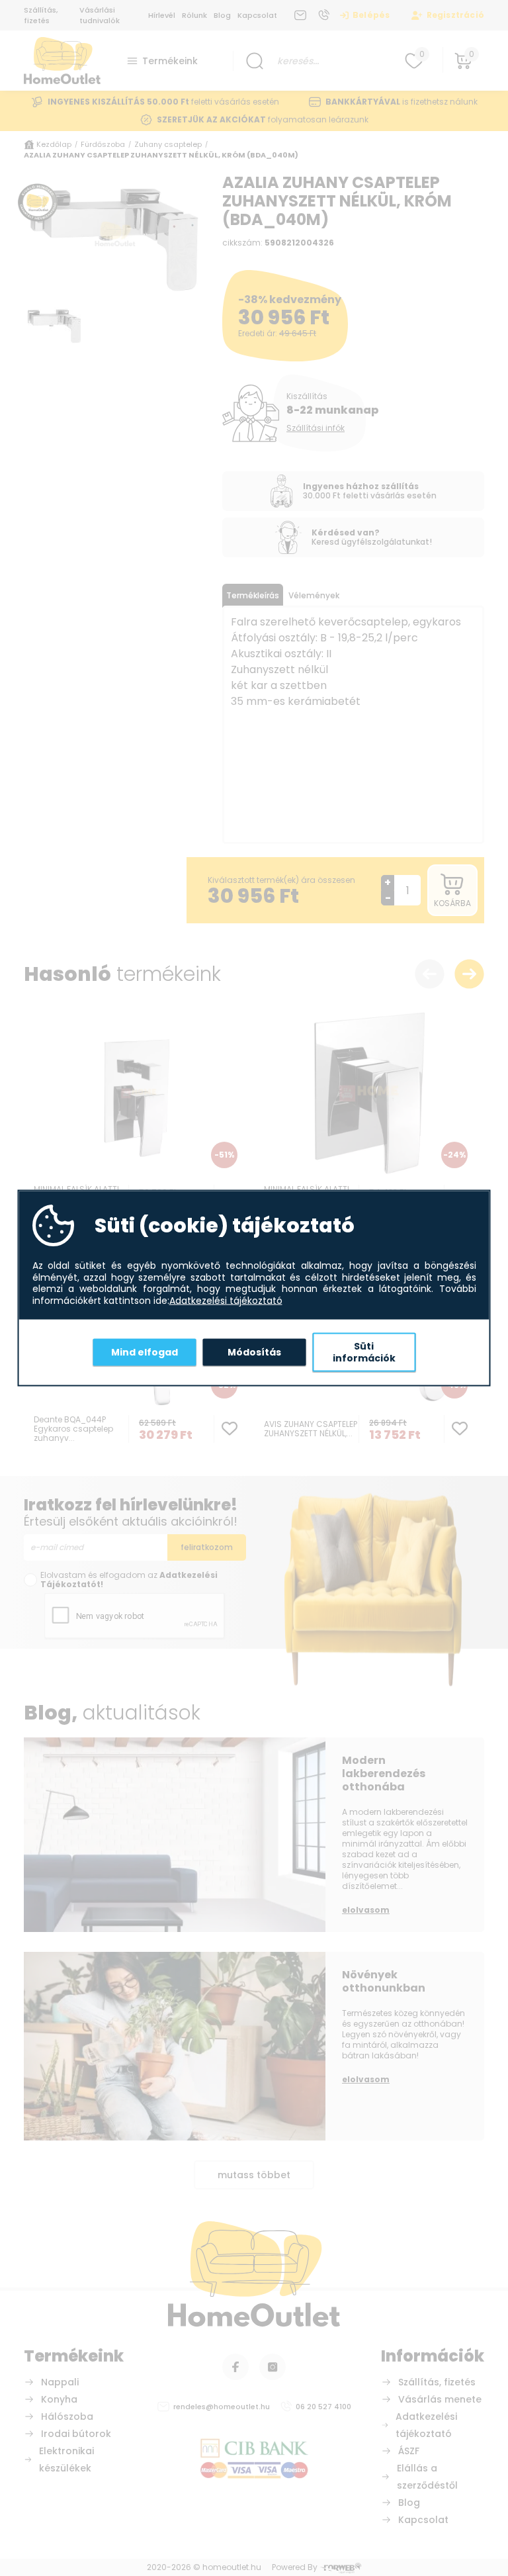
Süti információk (364, 1352)
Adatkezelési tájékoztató (226, 1301)
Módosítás (254, 1352)
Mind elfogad (145, 1352)
